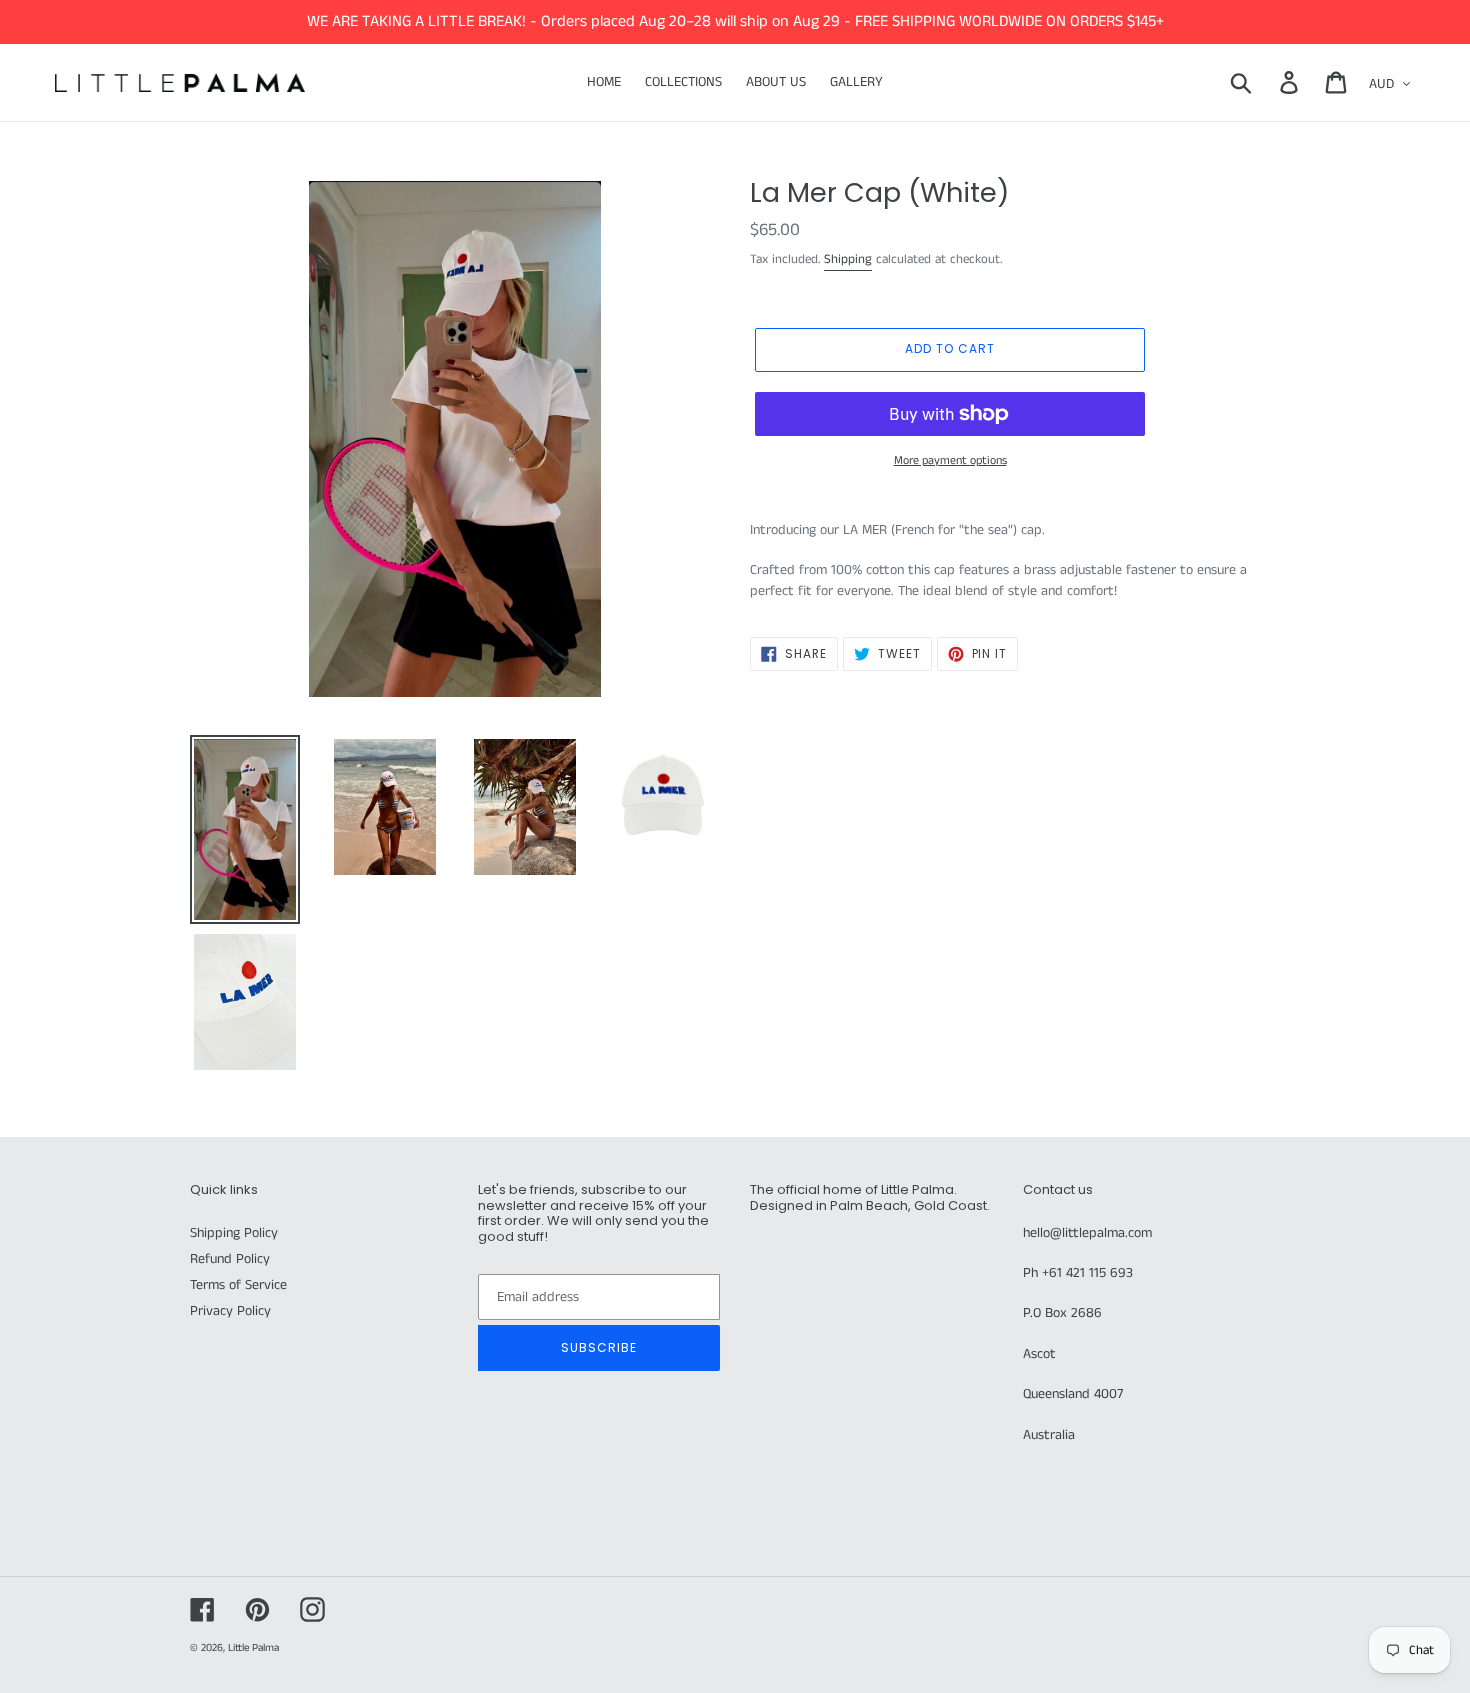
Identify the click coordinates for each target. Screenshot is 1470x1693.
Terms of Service (238, 1285)
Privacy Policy (230, 1311)
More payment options (950, 460)
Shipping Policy (234, 1233)
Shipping (848, 259)
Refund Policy (230, 1259)
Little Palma (253, 1648)
